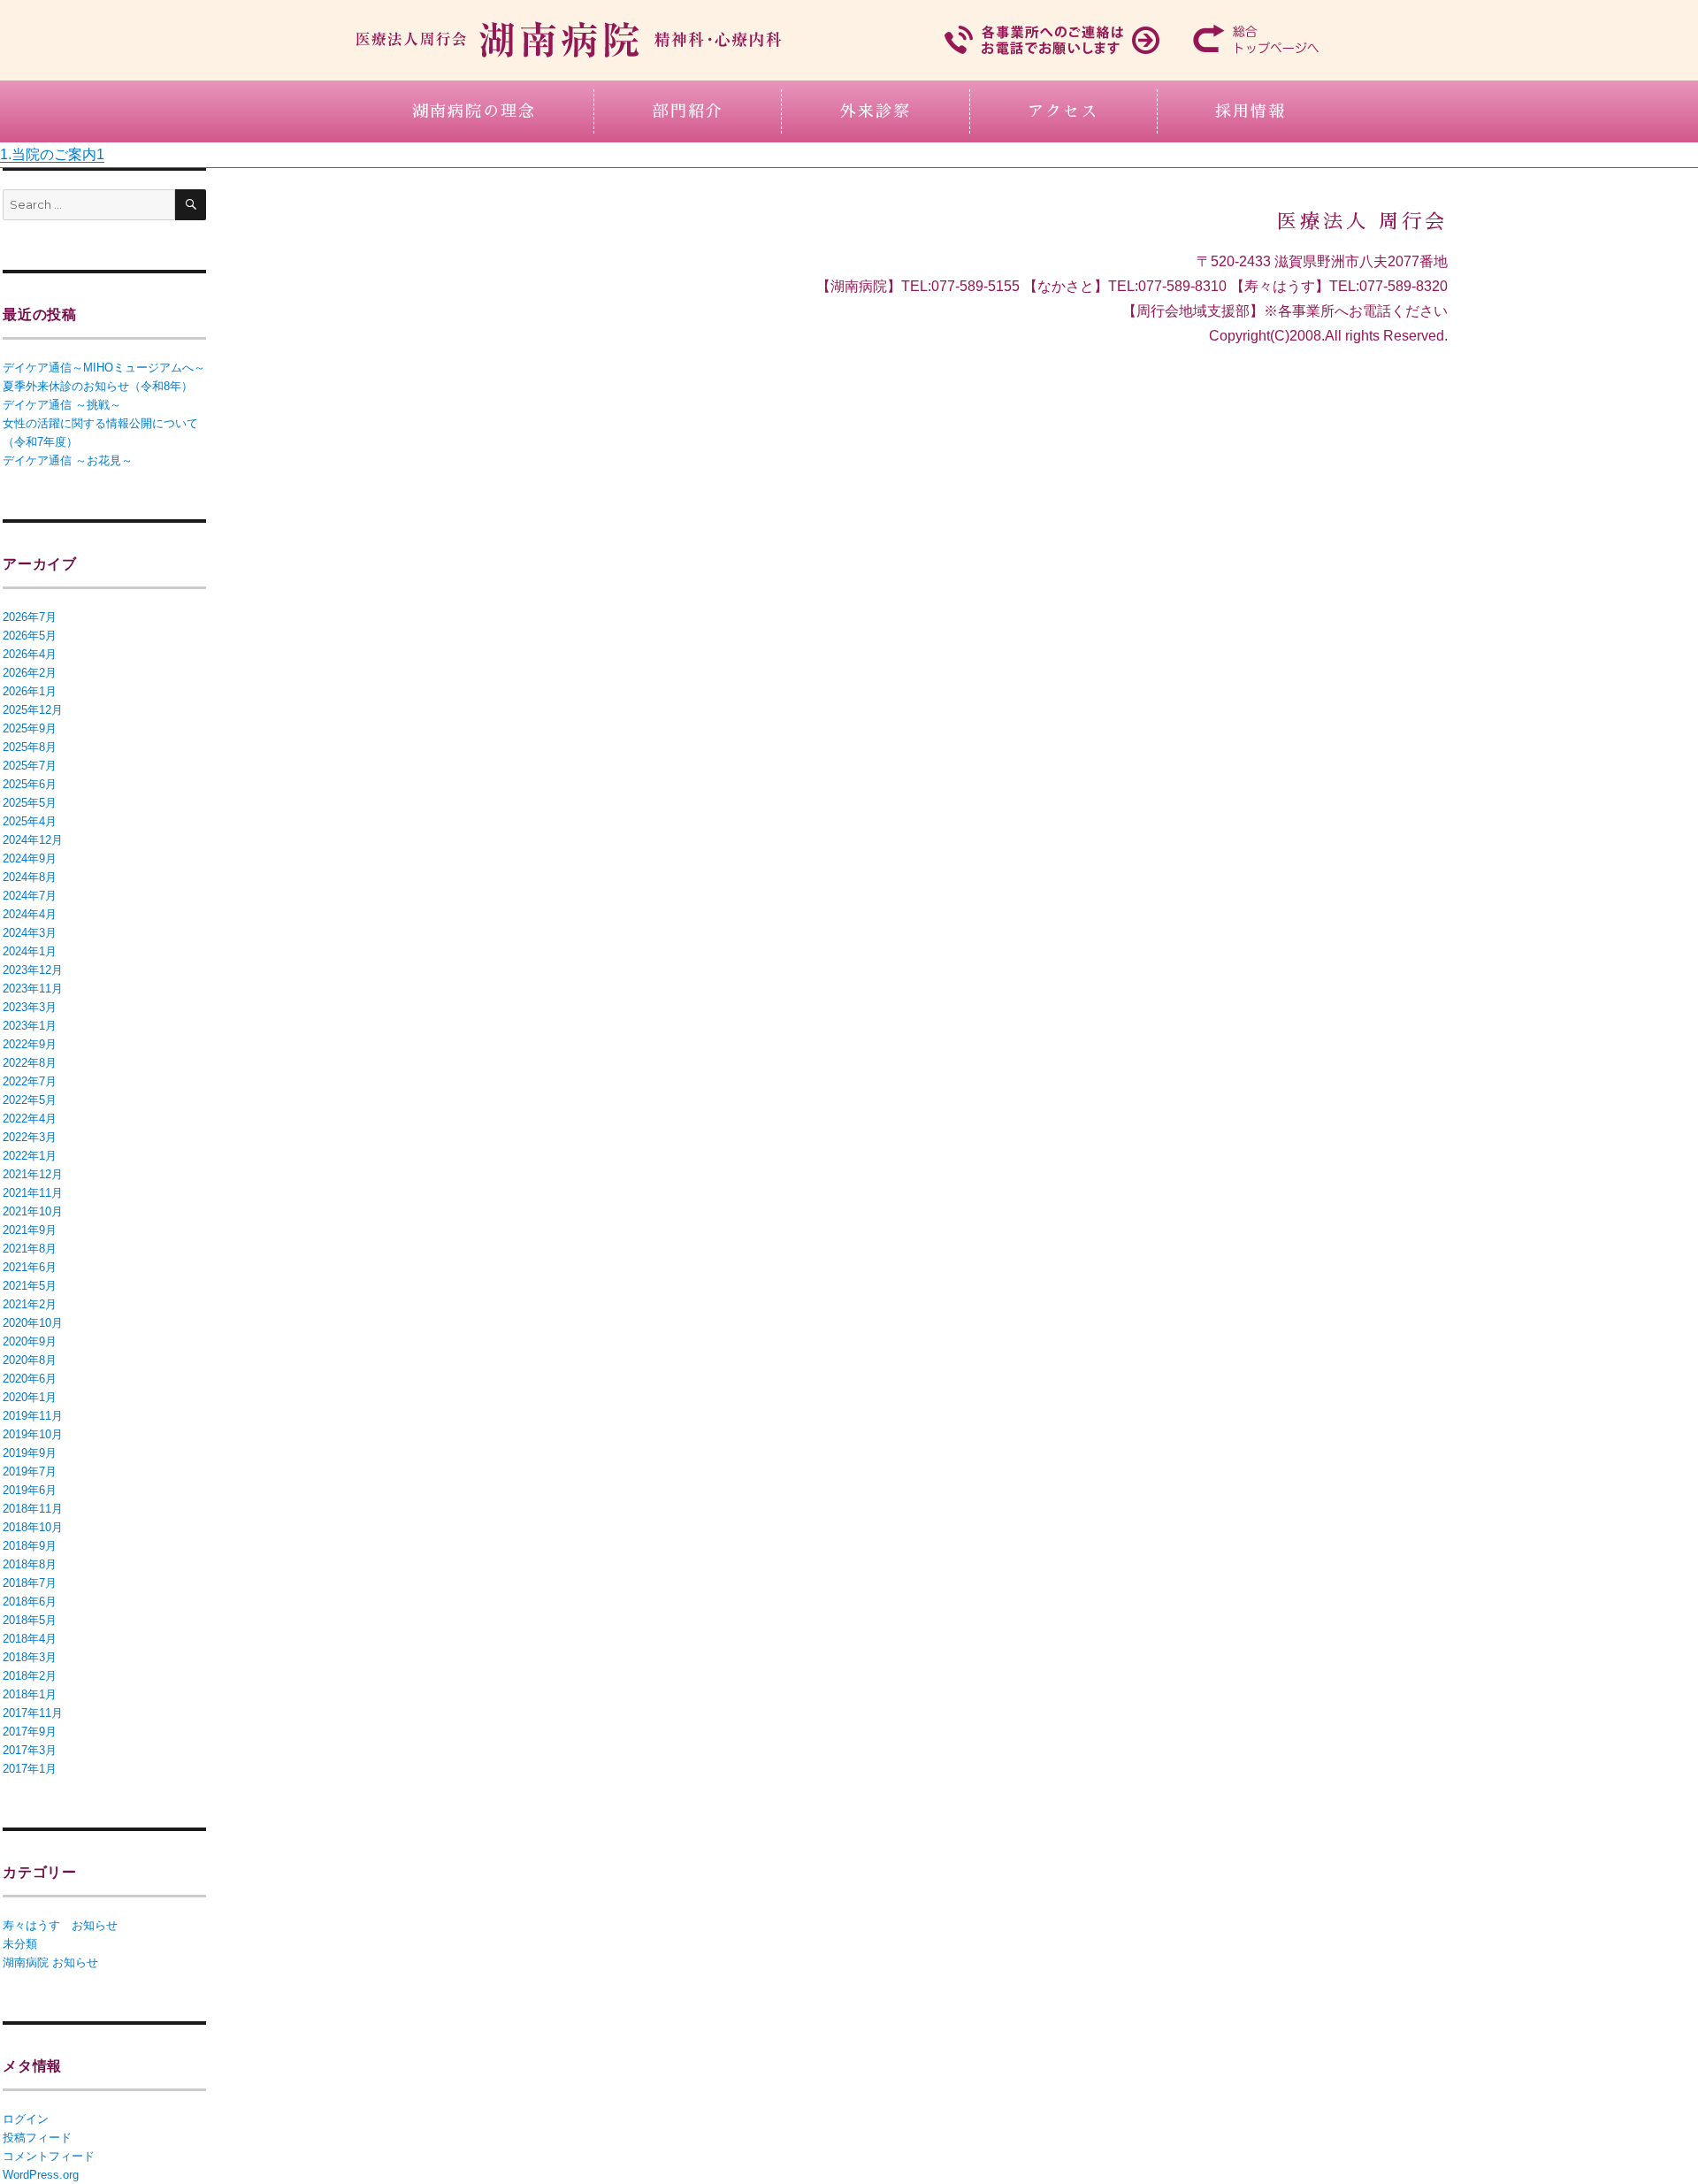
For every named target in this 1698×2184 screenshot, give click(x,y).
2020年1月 (30, 1397)
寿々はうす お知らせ (60, 1925)
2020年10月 (33, 1323)
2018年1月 (30, 1694)
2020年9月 (30, 1341)
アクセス (1063, 111)
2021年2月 (30, 1304)
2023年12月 (33, 970)
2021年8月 (30, 1249)
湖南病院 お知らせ (50, 1962)
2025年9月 (30, 728)
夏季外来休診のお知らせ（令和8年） (98, 386)
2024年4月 (30, 914)
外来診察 (876, 111)
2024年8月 (30, 877)
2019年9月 (30, 1453)
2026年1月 (30, 691)
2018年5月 (30, 1620)
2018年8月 (30, 1564)
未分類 (20, 1944)
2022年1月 (30, 1156)
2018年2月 (30, 1676)
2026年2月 (30, 673)
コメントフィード (49, 2156)
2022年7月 (30, 1081)
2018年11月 (33, 1509)
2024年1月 (30, 951)
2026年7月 (30, 617)
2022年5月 (30, 1100)
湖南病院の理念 (474, 111)
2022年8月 (30, 1063)
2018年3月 (30, 1657)
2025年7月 (30, 766)
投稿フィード (37, 2138)
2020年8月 (30, 1360)
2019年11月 (33, 1416)
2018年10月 (33, 1527)
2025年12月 (33, 710)
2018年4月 (30, 1639)
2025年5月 (30, 803)
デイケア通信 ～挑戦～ (62, 405)
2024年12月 (33, 840)
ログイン (26, 2119)
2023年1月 (30, 1026)
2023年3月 (30, 1007)
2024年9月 (30, 858)
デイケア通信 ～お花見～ (68, 460)
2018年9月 (30, 1546)
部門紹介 (688, 111)
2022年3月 (30, 1137)
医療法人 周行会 (1362, 222)
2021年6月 (30, 1267)
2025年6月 (30, 784)
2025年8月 (30, 747)
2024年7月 (30, 896)
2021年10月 (33, 1211)
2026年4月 (30, 654)
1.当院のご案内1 (52, 154)
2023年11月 (33, 989)
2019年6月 (30, 1490)
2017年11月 (33, 1713)
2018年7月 (30, 1583)
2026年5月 (30, 636)
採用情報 (1251, 111)
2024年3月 (30, 933)
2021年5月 (30, 1286)
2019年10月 (33, 1434)
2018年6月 (30, 1602)
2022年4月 (30, 1119)
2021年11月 (33, 1193)
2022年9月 (30, 1044)
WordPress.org (41, 2175)
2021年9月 (30, 1230)
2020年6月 (30, 1379)
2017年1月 (30, 1769)
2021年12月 (33, 1174)
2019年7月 (30, 1471)
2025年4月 (30, 821)
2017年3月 (30, 1750)
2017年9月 (30, 1732)
